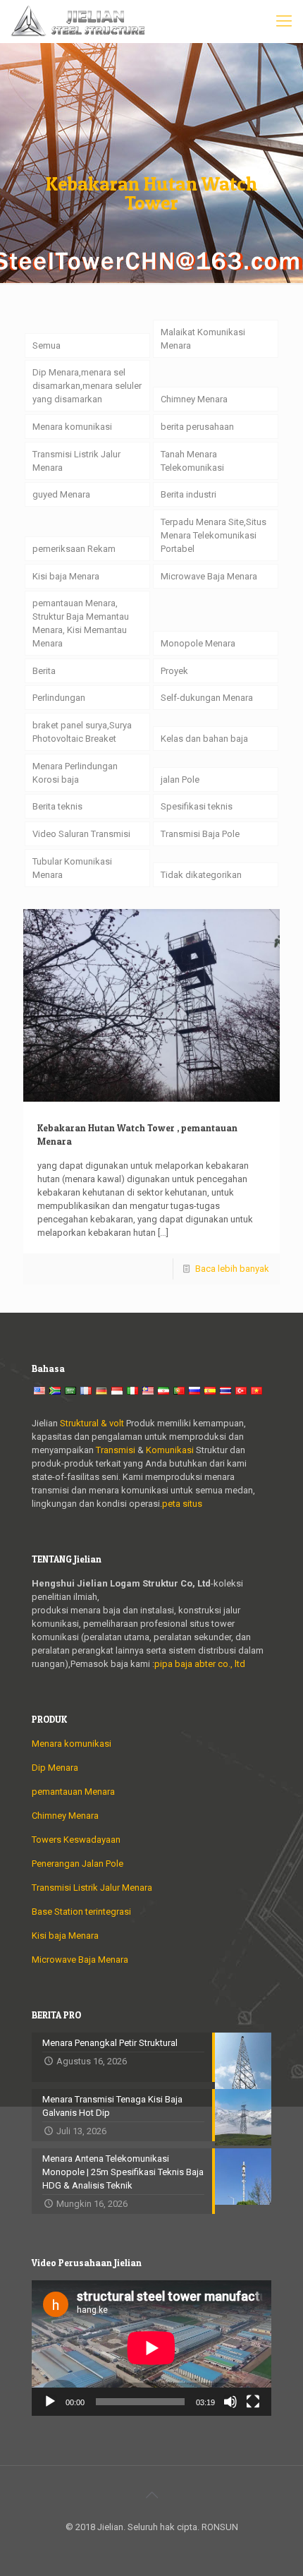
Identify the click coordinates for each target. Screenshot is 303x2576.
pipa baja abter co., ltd (200, 1664)
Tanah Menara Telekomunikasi (192, 461)
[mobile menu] (284, 21)
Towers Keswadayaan (76, 1840)
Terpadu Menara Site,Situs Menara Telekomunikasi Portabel (214, 535)
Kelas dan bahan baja (204, 739)
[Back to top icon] (151, 2495)
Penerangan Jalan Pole (78, 1864)
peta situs (182, 1504)
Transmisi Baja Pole (200, 834)
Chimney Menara (194, 399)
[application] (151, 2348)
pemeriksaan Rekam (74, 549)
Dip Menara (55, 1768)
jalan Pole (180, 780)
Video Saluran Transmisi (81, 834)
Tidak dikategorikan (201, 875)
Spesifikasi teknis (197, 806)
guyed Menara (61, 494)
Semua (47, 345)
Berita (44, 671)
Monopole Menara (198, 643)
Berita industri (188, 494)
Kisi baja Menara (66, 576)
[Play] (50, 2402)
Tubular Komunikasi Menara (72, 868)
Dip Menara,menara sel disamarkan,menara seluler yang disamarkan (87, 386)
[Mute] (230, 2402)
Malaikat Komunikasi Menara (203, 339)
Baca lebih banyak (232, 1269)
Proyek (174, 671)
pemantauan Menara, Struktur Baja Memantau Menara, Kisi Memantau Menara (81, 623)
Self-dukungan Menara (207, 698)
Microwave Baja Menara (209, 576)
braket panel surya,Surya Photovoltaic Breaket (82, 732)
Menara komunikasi (72, 427)
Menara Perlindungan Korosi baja (75, 773)
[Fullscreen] (253, 2402)
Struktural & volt (92, 1423)
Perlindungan (59, 698)
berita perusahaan (197, 427)
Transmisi (117, 1450)
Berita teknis (57, 806)
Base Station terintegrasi (81, 1912)
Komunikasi (170, 1450)
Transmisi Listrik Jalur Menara (76, 461)
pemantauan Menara (73, 1792)
